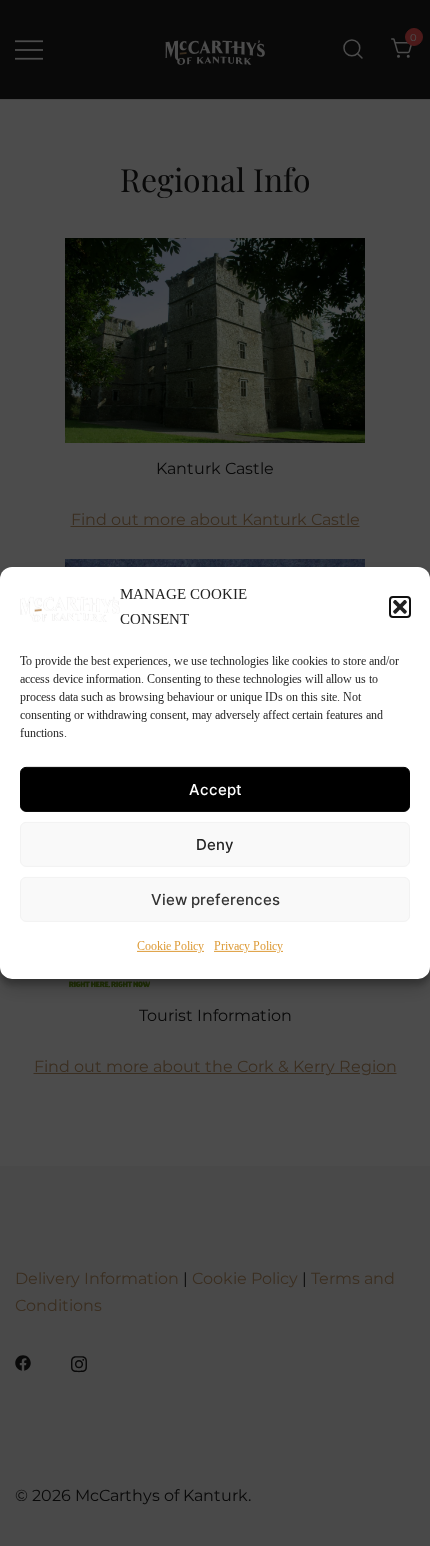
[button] (400, 607)
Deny (215, 844)
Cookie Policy (170, 946)
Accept (215, 789)
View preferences (215, 899)
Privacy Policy (248, 946)
